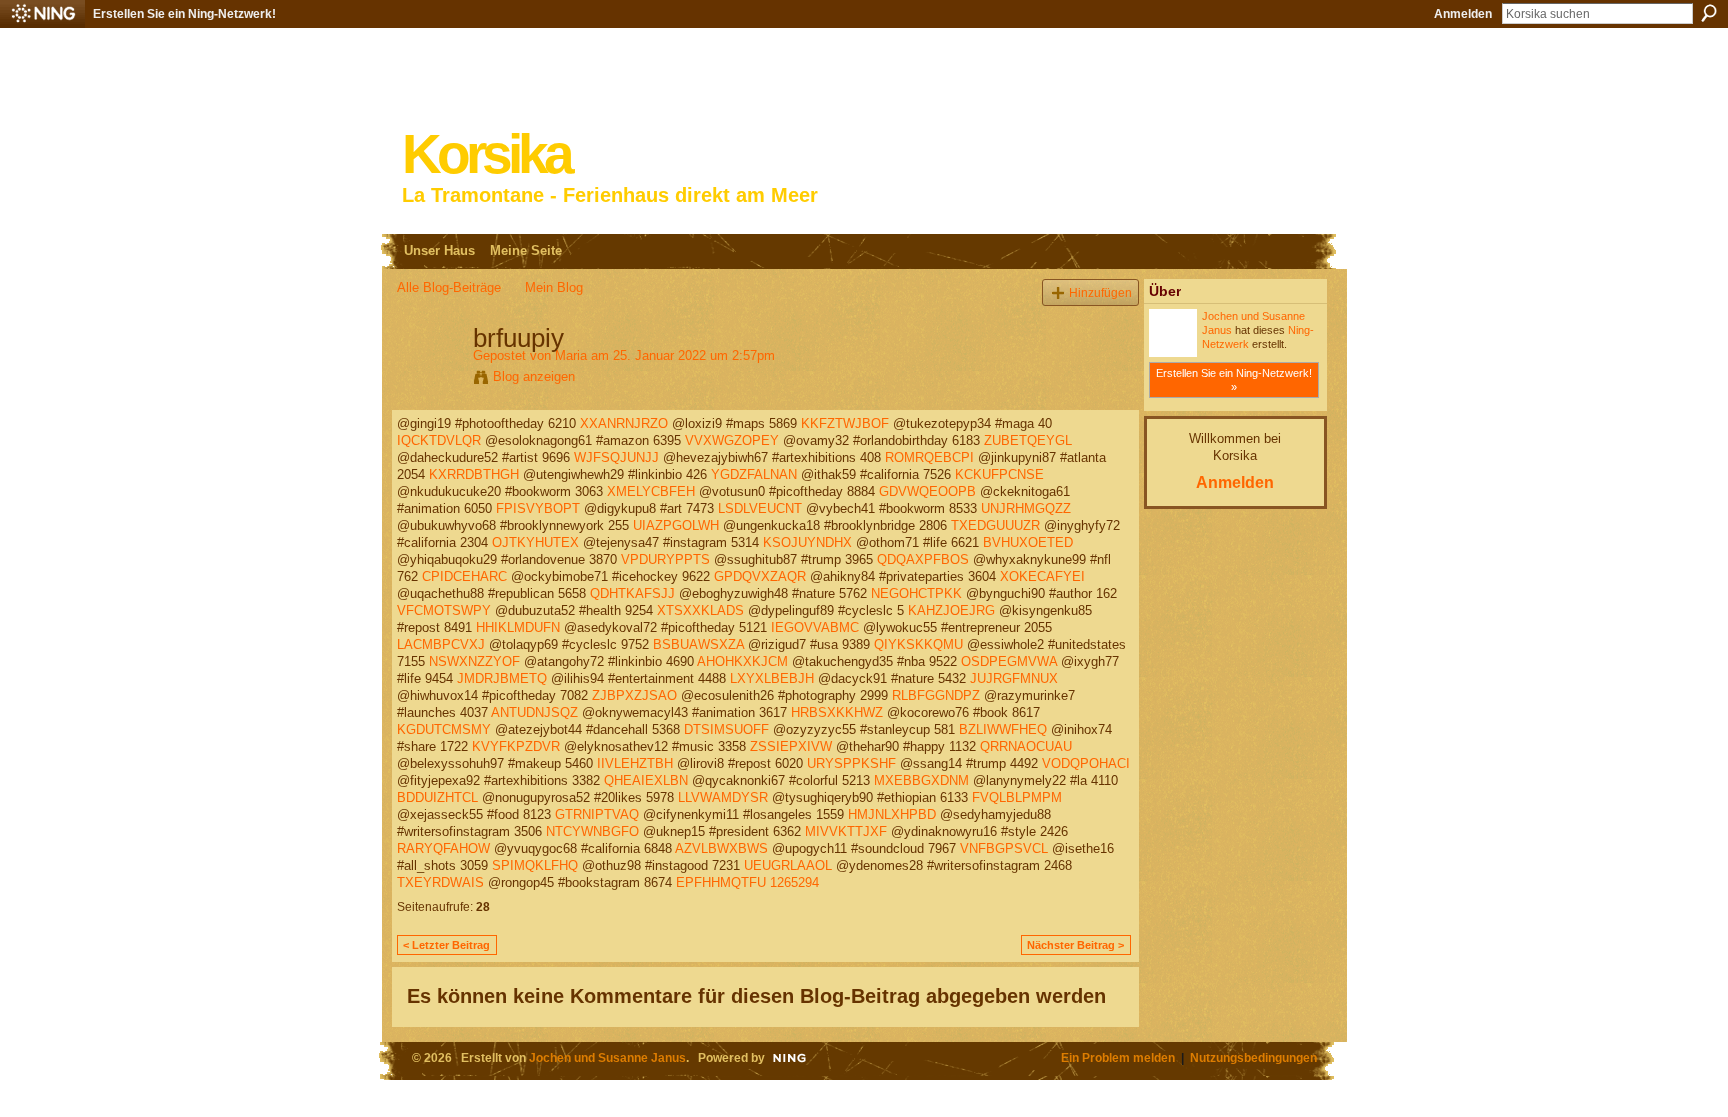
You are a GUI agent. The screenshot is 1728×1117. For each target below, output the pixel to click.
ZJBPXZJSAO (634, 695)
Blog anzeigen (534, 376)
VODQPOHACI (1086, 763)
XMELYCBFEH (651, 491)
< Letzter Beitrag (446, 945)
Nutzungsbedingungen (1253, 1057)
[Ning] (42, 14)
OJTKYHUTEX (535, 542)
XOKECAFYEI (1042, 576)
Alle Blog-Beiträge (449, 287)
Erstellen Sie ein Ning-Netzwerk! (184, 14)
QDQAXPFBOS (923, 559)
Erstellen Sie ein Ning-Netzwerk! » (1234, 380)
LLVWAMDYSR (723, 797)
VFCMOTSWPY (444, 610)
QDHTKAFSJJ (632, 593)
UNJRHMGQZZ (1026, 508)
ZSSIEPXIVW (791, 746)
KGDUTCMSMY (444, 729)
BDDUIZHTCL (437, 797)
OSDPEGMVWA (1009, 661)
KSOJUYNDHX (807, 542)
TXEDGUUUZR (995, 525)
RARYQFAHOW (443, 848)
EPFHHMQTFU (721, 882)
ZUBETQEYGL (1028, 440)
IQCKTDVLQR (439, 440)
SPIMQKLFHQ (535, 865)
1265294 (794, 882)
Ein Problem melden (1118, 1057)
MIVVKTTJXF (846, 831)
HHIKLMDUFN (518, 627)
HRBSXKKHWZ (837, 712)
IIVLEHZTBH (635, 763)
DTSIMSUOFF (726, 729)
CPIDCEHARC (464, 576)
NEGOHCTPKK (916, 593)
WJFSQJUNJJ (616, 457)
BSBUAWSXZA (698, 644)
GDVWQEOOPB (927, 491)
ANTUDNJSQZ (534, 712)
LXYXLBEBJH (772, 678)
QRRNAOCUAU (1026, 746)
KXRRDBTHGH (474, 474)
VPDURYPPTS (665, 559)
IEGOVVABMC (815, 627)
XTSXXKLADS (700, 610)
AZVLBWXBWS (721, 848)
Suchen (1709, 13)
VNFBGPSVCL (1004, 848)
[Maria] (429, 380)
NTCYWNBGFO (592, 831)
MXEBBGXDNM (921, 780)
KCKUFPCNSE (999, 474)
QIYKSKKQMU (918, 644)
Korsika (486, 154)
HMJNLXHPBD (892, 814)
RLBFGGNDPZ (936, 695)
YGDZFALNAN (754, 474)
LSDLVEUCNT (760, 508)
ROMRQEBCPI (929, 457)
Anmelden (1463, 14)
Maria (571, 355)
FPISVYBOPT (538, 508)
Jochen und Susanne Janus (607, 1057)
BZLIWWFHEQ (1003, 729)
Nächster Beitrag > (1075, 945)
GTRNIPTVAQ (597, 814)
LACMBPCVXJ (441, 644)
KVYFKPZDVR (516, 746)
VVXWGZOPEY (732, 440)
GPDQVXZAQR (760, 576)
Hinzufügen (1100, 292)
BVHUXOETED (1028, 542)
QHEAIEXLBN (646, 780)
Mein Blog (554, 287)
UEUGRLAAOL (788, 865)
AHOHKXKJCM (742, 661)
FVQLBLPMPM (1017, 797)
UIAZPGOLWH (676, 525)
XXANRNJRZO (624, 423)
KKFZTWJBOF (845, 423)
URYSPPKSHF (851, 763)
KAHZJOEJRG (951, 610)
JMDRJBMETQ (502, 678)
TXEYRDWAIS (440, 882)
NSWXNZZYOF (474, 661)
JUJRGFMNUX (1014, 678)
